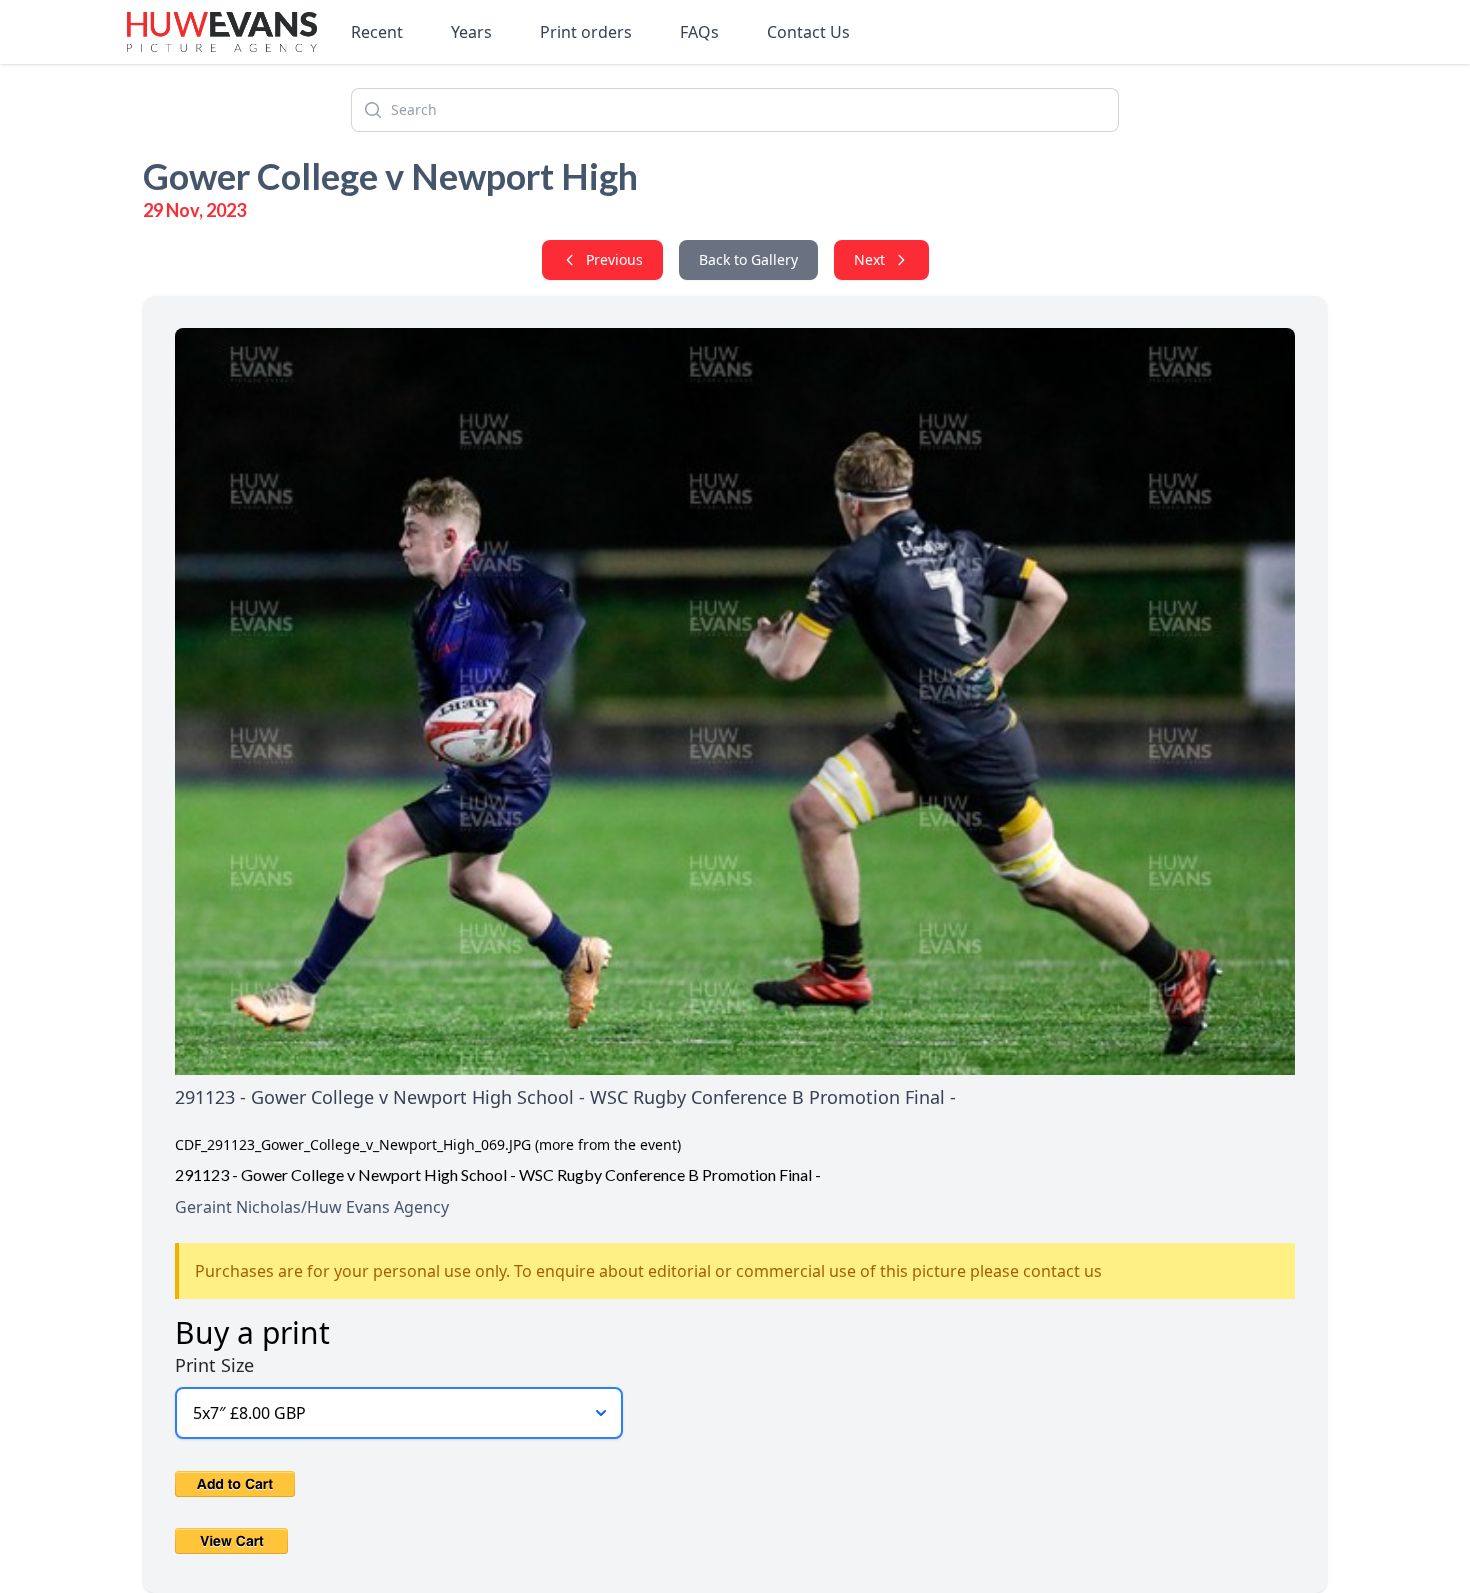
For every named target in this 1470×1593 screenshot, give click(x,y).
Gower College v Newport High (390, 176)
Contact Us (808, 32)
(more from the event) (608, 1144)
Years (471, 32)
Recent (377, 32)
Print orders (586, 32)
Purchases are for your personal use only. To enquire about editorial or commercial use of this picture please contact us (648, 1271)
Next (869, 259)
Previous (614, 259)
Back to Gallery (748, 259)
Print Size (214, 1365)
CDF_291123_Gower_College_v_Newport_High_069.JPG (353, 1144)
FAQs (699, 32)
